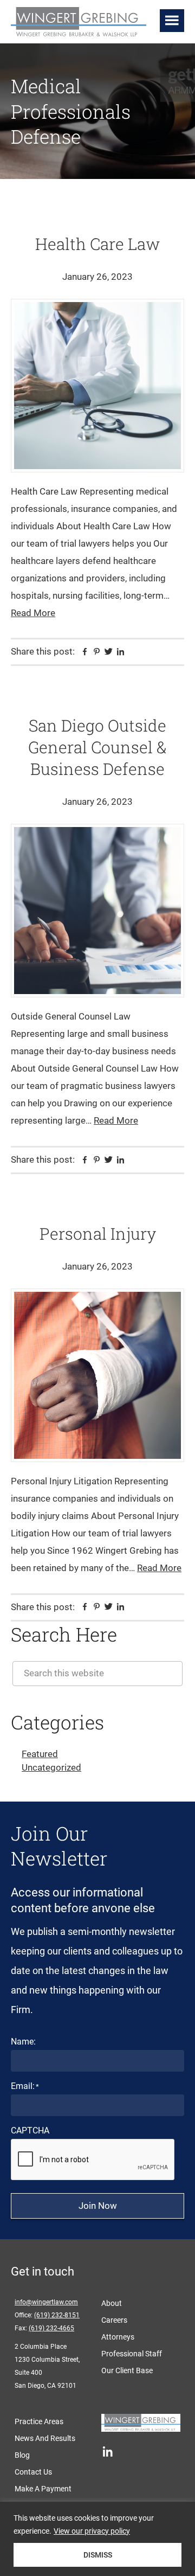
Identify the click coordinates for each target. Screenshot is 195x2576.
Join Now (98, 2206)
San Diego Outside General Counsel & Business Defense (97, 747)
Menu (172, 21)
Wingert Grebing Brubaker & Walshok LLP (81, 23)
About (112, 2303)
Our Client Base (127, 2370)
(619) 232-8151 (57, 2315)
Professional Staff (132, 2354)
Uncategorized (51, 1767)
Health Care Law (97, 244)
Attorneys (118, 2337)
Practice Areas (39, 2421)
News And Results (45, 2438)
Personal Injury (98, 1233)
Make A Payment (43, 2489)
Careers (114, 2320)
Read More (33, 613)
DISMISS (98, 2555)
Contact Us (33, 2472)
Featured (40, 1754)
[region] (97, 2539)
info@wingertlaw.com (46, 2302)
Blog (22, 2455)
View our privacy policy (92, 2531)
